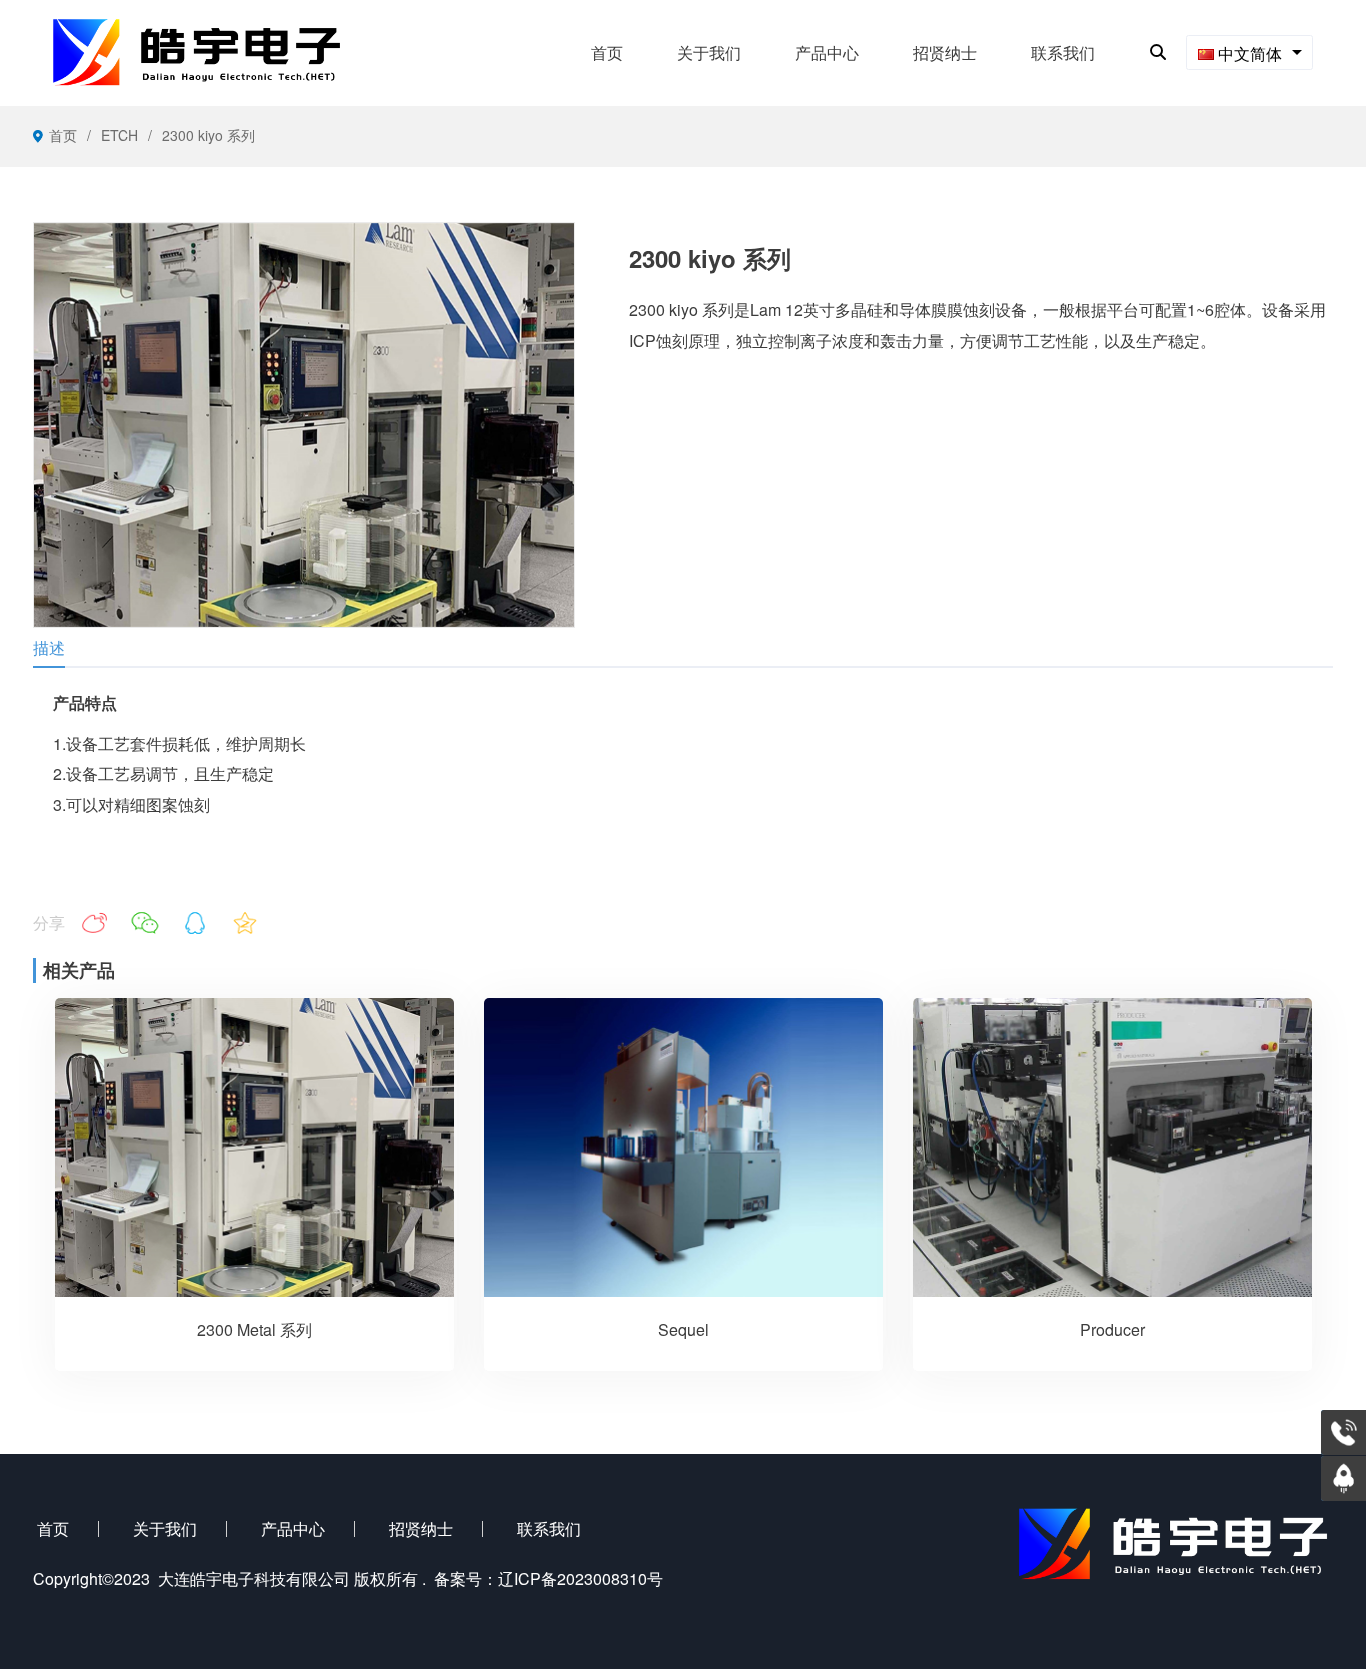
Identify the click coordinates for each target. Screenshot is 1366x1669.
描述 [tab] (49, 647)
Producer (1112, 1329)
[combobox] (1249, 52)
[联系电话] (1343, 1432)
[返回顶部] (1343, 1478)
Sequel (683, 1329)
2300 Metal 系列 (254, 1329)
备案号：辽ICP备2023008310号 (548, 1578)
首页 (63, 135)
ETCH (119, 135)
